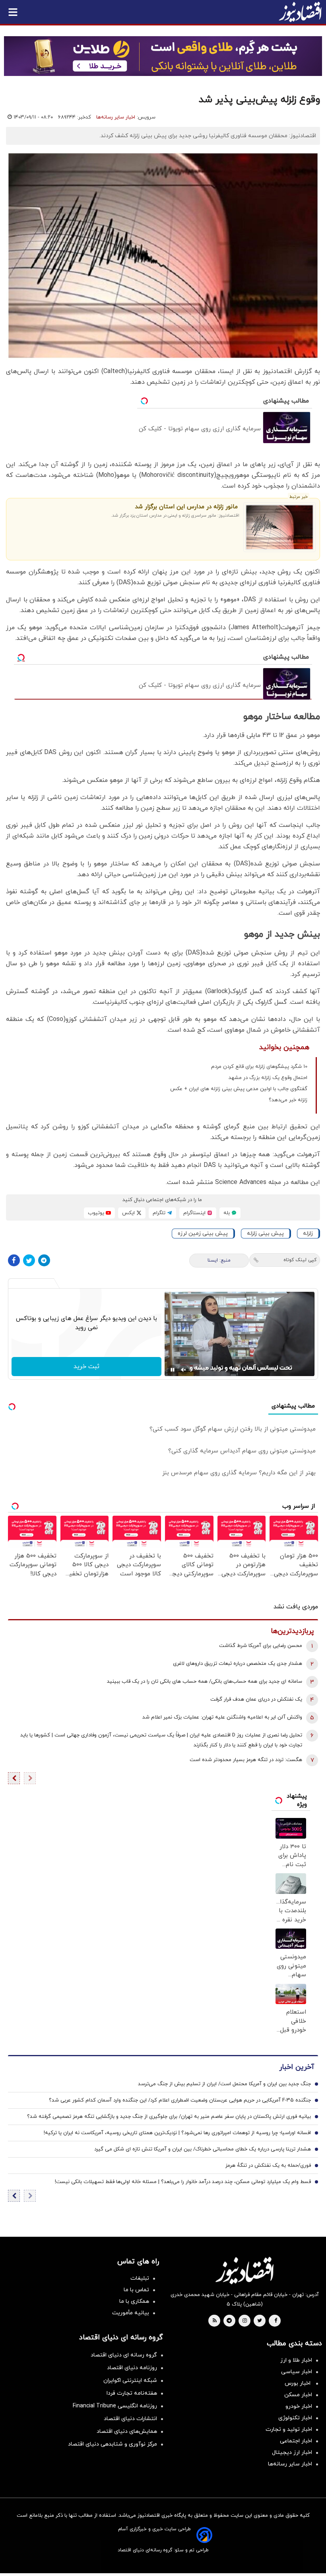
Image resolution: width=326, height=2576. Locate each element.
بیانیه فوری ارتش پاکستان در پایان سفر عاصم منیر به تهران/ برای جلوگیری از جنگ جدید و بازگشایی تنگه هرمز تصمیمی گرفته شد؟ (169, 2117)
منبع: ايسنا (219, 1260)
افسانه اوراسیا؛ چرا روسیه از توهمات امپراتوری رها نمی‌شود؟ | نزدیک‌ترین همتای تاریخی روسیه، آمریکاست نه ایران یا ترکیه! (177, 2133)
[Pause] (173, 1370)
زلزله (308, 1234)
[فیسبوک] (14, 1260)
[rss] (215, 2321)
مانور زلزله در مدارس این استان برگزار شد (186, 507)
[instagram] (245, 2321)
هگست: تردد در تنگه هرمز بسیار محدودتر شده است (246, 1760)
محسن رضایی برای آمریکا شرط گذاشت (261, 1646)
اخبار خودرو (299, 2406)
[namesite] (300, 12)
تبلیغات (140, 2278)
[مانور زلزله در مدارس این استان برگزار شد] (279, 527)
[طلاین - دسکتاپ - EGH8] (163, 56)
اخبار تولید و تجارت (289, 2429)
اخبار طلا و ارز (296, 2360)
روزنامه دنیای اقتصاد (132, 2368)
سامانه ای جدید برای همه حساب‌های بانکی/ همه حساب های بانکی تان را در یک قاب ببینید (205, 1682)
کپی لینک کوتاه (300, 1260)
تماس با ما (136, 2290)
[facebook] (276, 2321)
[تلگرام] (44, 1260)
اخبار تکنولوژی (295, 2418)
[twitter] (260, 2321)
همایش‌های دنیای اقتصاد (127, 2431)
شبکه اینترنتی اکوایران (130, 2381)
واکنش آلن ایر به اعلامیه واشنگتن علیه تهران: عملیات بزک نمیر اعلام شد (222, 1717)
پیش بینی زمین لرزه (203, 1234)
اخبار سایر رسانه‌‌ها (290, 2464)
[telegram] (229, 2321)
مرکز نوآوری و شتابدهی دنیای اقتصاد (113, 2444)
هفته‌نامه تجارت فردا (132, 2393)
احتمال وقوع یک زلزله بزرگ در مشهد (268, 1078)
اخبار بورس (298, 2383)
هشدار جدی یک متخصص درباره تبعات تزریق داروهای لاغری (238, 1664)
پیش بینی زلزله (265, 1234)
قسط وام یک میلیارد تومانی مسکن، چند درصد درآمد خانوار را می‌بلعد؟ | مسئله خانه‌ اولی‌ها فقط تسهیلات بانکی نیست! (183, 2182)
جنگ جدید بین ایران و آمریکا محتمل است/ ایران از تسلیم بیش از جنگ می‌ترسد (224, 2084)
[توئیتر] (29, 1260)
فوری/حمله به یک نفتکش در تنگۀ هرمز (268, 2166)
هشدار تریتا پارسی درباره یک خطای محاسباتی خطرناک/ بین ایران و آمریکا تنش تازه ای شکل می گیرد (203, 2149)
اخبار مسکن (298, 2395)
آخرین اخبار (297, 2067)
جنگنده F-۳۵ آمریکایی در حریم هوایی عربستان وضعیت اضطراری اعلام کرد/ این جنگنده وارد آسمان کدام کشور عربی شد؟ (180, 2100)
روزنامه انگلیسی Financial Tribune (115, 2406)
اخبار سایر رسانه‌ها (116, 117)
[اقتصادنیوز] (244, 2271)
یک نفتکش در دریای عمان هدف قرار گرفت (256, 1699)
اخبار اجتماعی (296, 2441)
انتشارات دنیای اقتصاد (130, 2419)
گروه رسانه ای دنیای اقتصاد (124, 2355)
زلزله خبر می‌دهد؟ (288, 1100)
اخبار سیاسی (297, 2372)
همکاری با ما (134, 2301)
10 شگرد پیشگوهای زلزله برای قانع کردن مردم (259, 1067)
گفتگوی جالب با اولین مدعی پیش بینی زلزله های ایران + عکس (239, 1089)
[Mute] (184, 1370)
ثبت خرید (86, 1367)
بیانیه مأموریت (131, 2313)
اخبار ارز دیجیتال (292, 2453)
